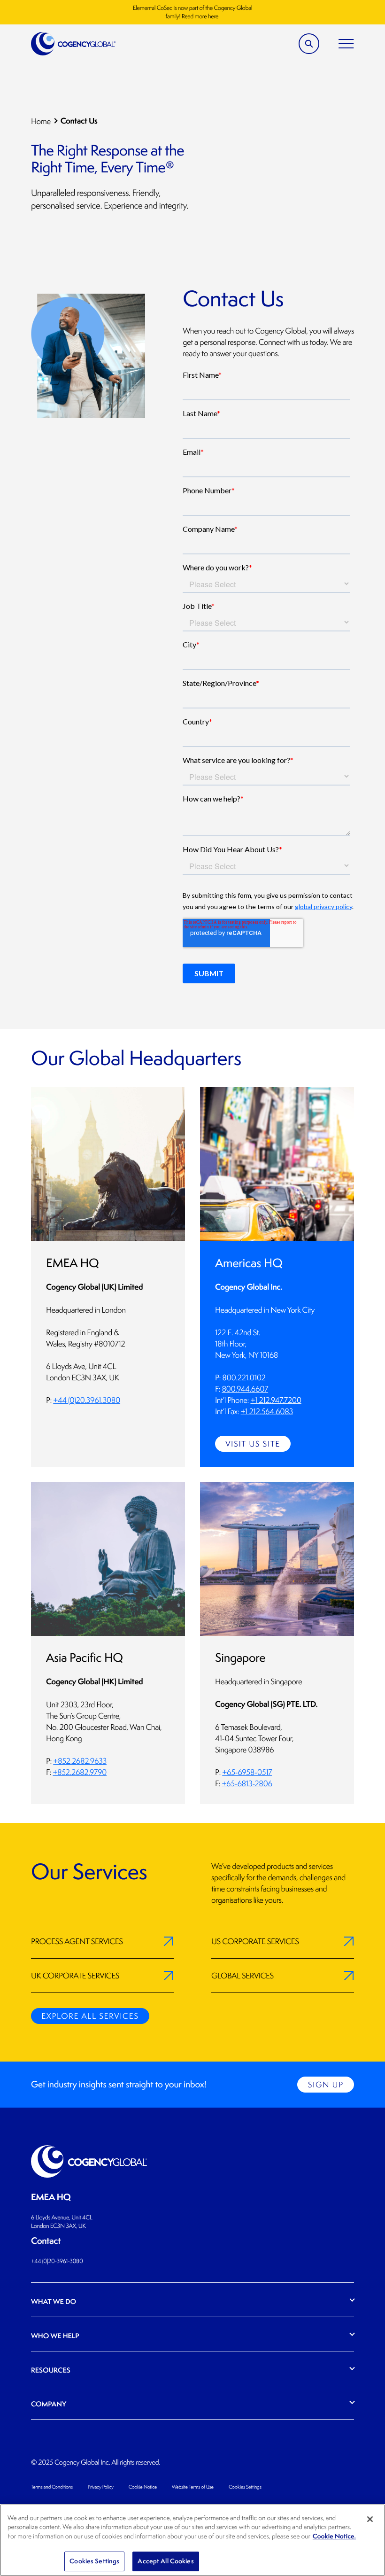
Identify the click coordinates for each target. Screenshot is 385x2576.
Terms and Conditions (52, 2487)
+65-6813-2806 (247, 1783)
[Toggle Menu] (346, 44)
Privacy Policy (101, 2487)
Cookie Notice (143, 2487)
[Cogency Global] (73, 44)
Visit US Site (253, 1444)
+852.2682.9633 (80, 1761)
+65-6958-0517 (247, 1772)
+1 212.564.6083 (267, 1411)
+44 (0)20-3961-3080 (57, 2261)
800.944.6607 (245, 1389)
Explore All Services (90, 2016)
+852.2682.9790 (80, 1772)
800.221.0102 (244, 1377)
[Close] (370, 2519)
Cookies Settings (245, 2487)
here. (214, 16)
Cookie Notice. (334, 2536)
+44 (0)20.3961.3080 (87, 1400)
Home (41, 121)
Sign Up (326, 2085)
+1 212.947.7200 (276, 1400)
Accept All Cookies (166, 2561)
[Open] (309, 44)
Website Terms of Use (193, 2487)
